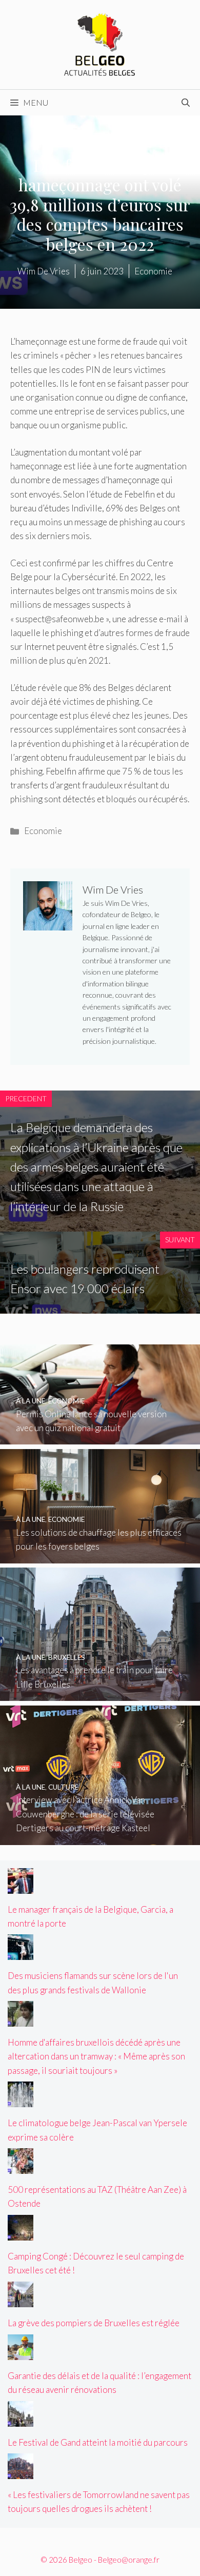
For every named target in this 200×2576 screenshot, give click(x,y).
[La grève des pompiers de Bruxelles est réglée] (21, 2300)
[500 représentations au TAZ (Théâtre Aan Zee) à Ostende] (21, 2167)
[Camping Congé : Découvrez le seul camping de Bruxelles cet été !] (21, 2234)
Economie (43, 831)
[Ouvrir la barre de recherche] (186, 103)
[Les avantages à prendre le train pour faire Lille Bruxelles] (100, 1694)
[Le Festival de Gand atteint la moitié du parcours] (21, 2419)
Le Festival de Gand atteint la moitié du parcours (98, 2442)
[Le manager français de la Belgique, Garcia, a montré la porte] (21, 1886)
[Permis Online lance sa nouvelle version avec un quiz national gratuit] (100, 1438)
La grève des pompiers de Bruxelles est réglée (94, 2323)
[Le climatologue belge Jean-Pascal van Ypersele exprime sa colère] (21, 2100)
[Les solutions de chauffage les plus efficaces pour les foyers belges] (100, 1557)
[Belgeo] (100, 43)
